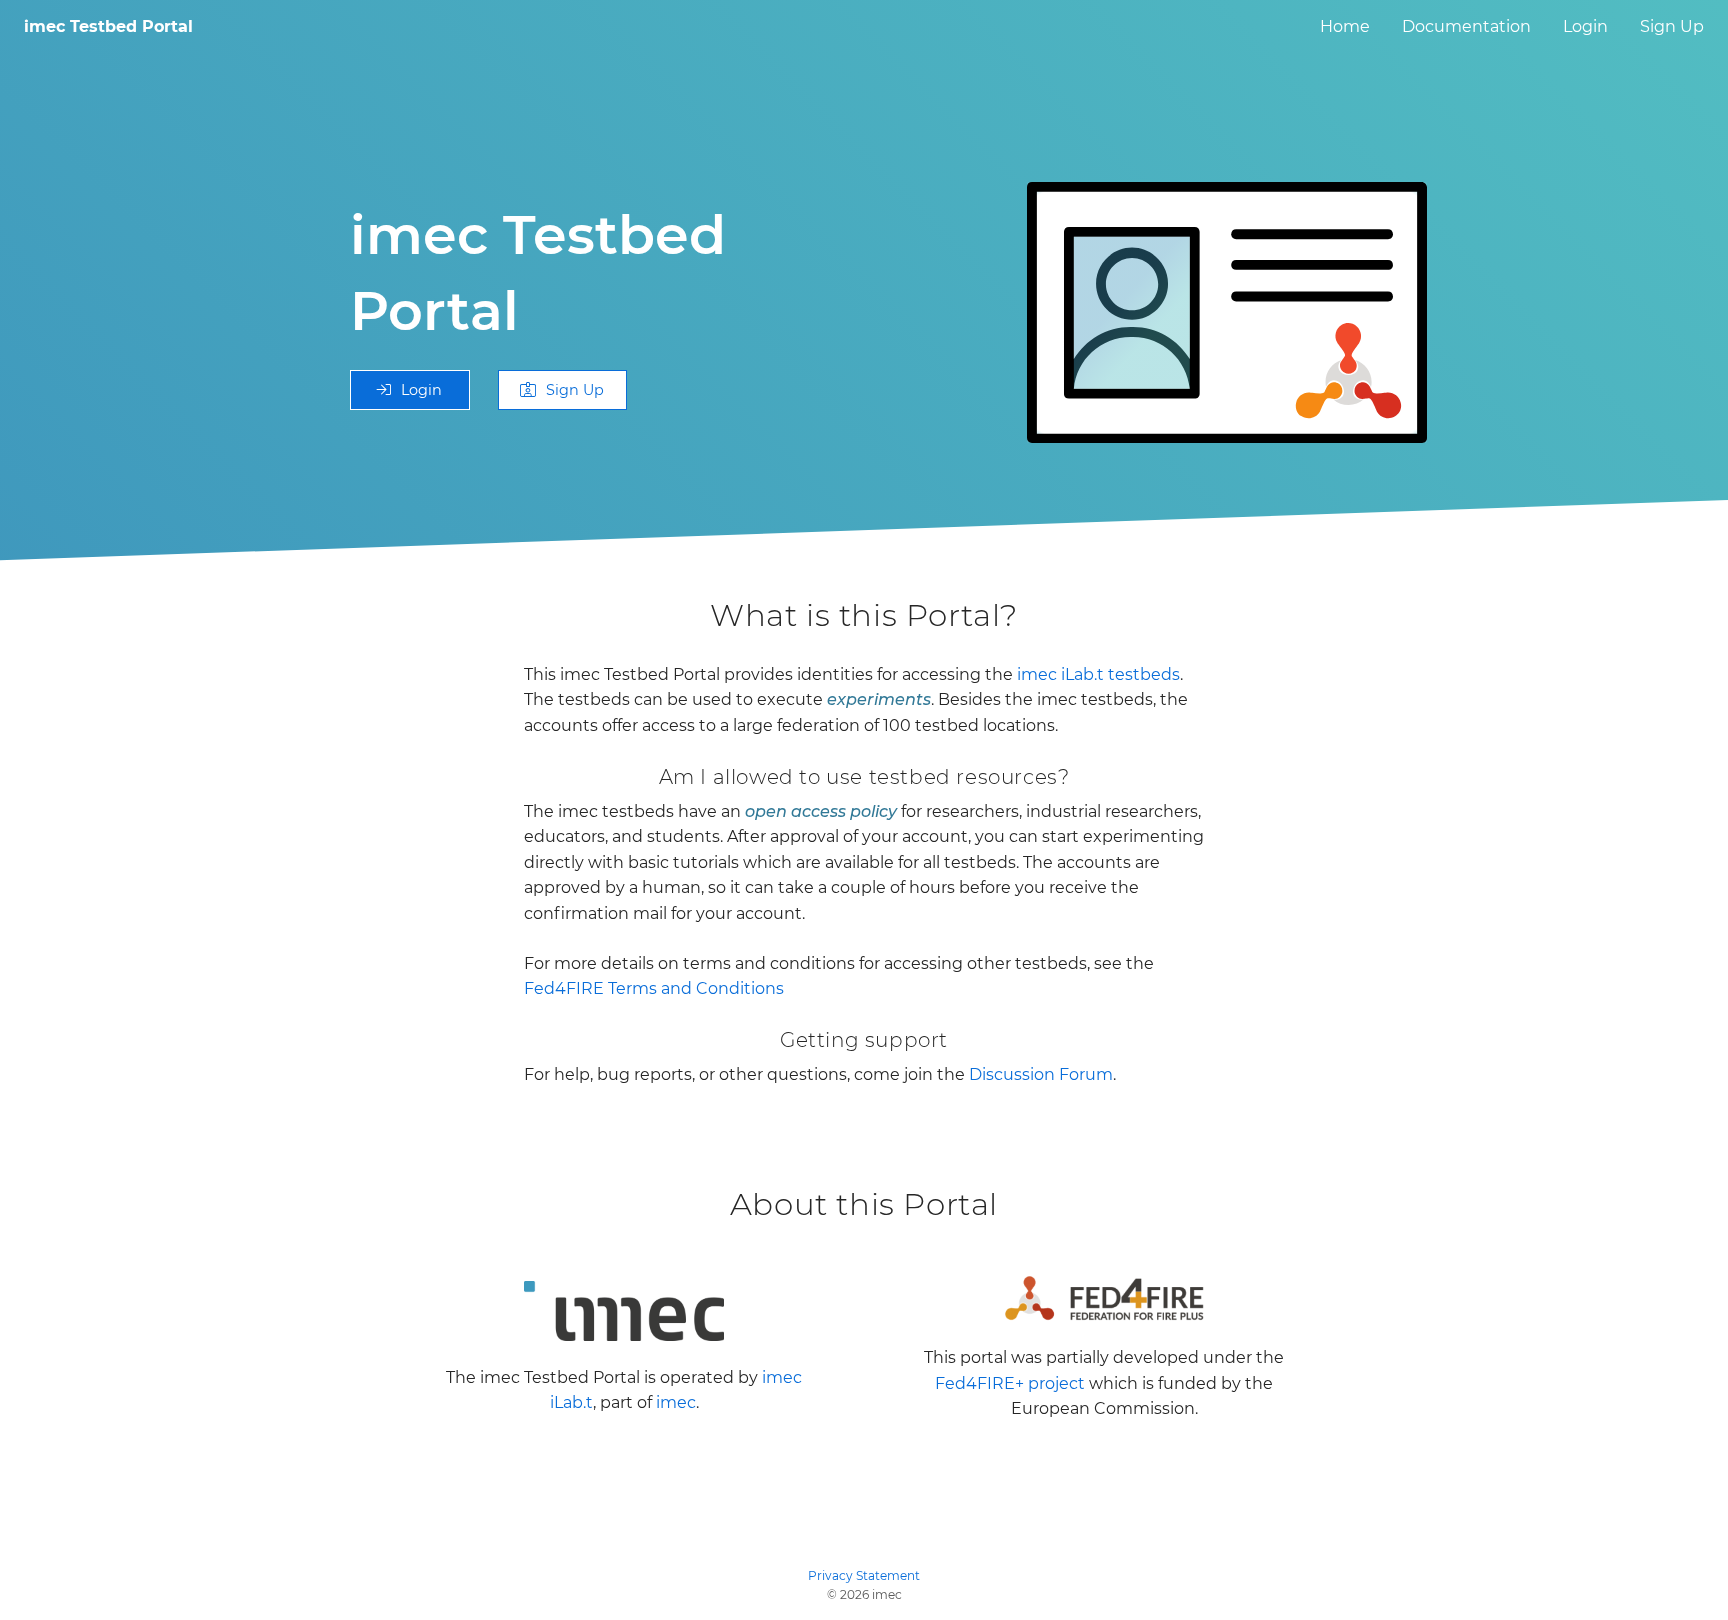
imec (676, 1402)
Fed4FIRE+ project (1010, 1383)
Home (1345, 26)
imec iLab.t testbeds (1098, 674)
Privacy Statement (864, 1575)
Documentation (1466, 26)
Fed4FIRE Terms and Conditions (654, 988)
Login (1585, 26)
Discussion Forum (1041, 1074)
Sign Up (1672, 26)
